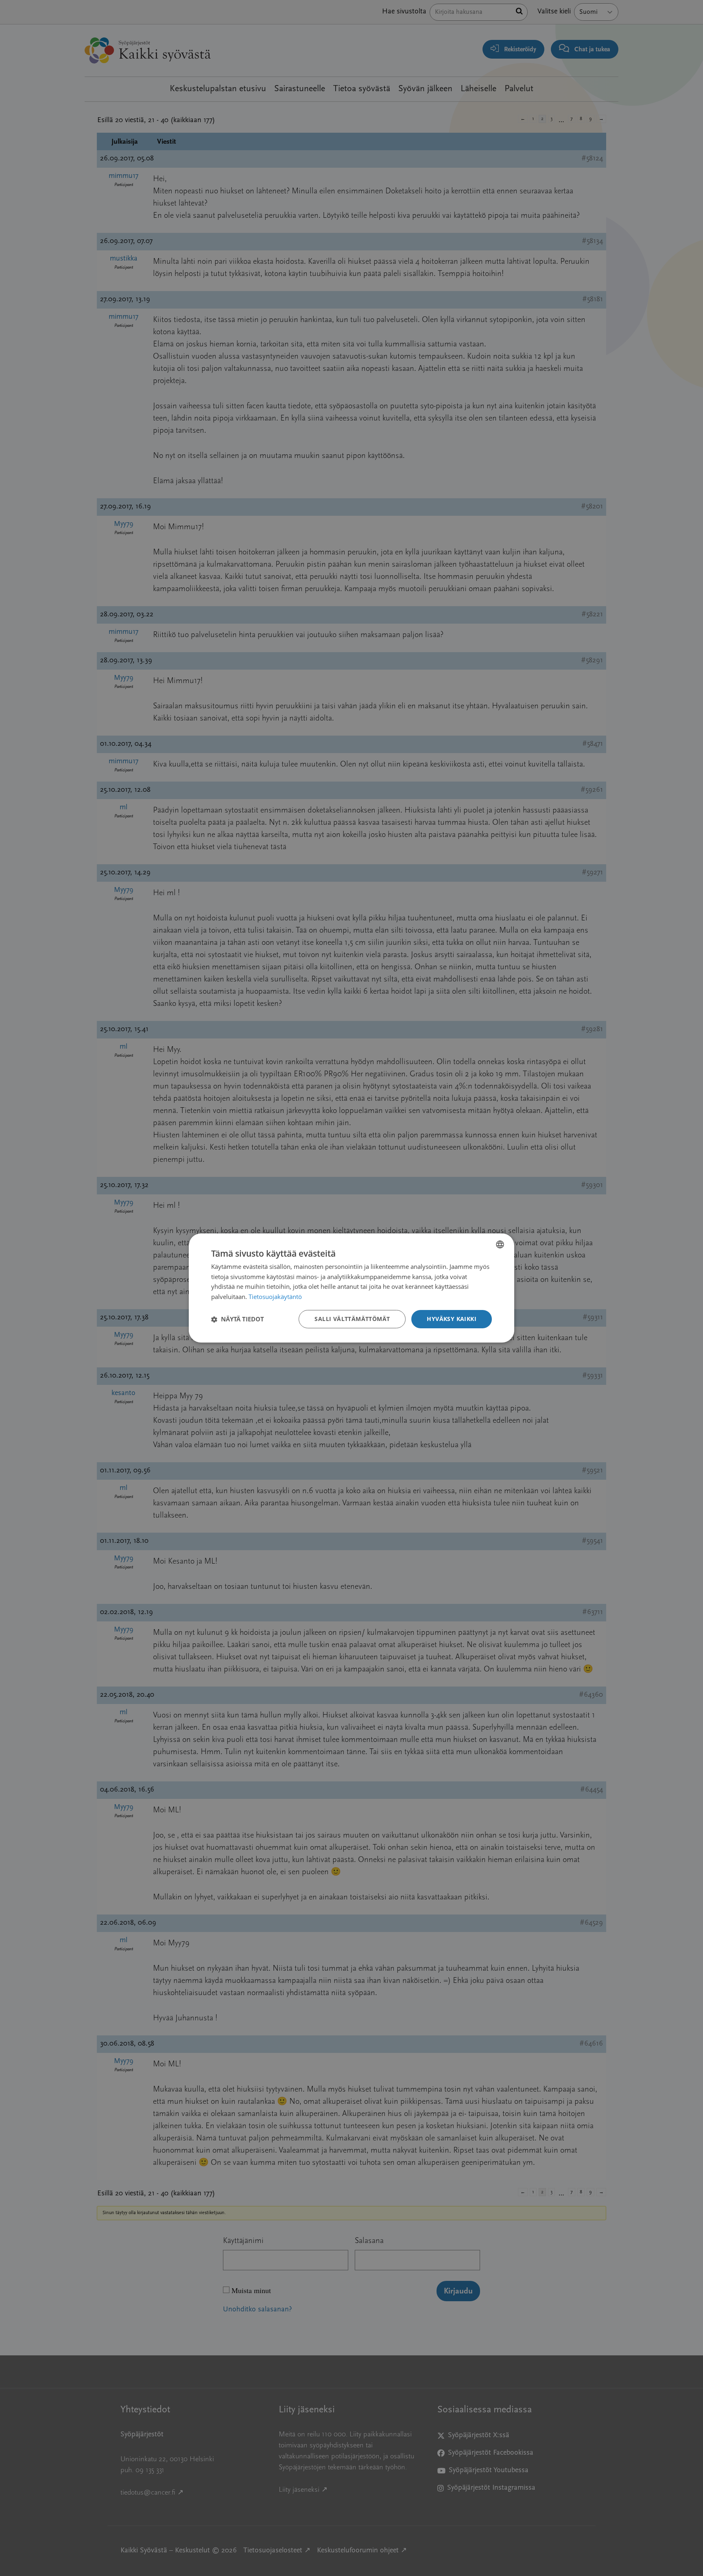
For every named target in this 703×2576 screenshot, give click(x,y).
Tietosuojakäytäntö (275, 1297)
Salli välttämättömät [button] (352, 1319)
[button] (238, 1319)
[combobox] (500, 1244)
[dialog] (351, 1288)
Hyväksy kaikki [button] (452, 1319)
